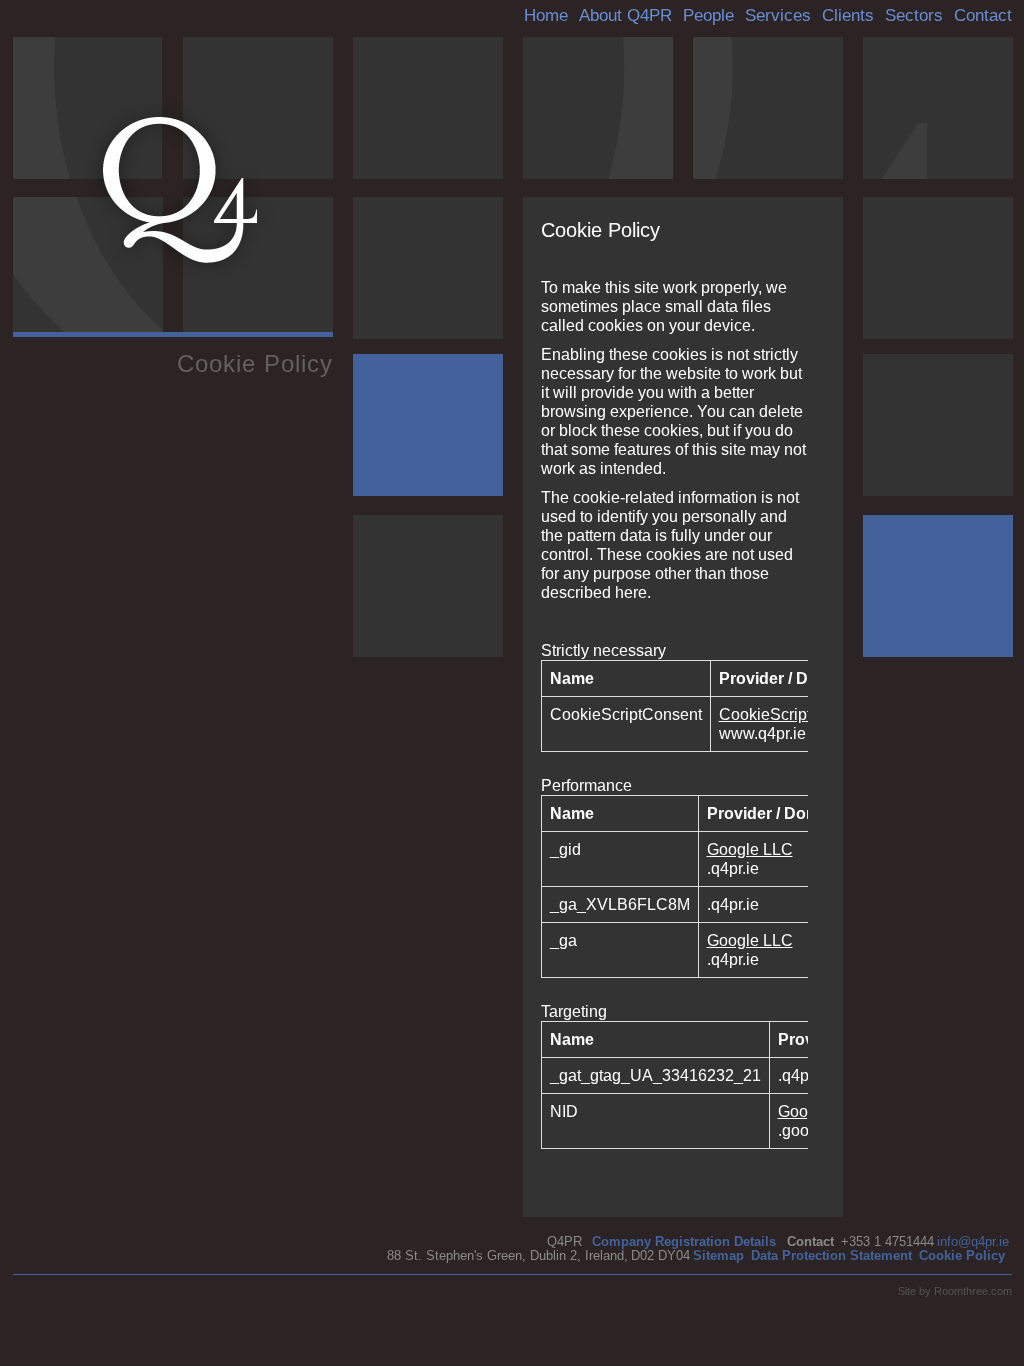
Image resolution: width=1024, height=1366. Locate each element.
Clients (848, 15)
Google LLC (750, 849)
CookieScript (765, 714)
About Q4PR (625, 15)
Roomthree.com (973, 1291)
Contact (983, 15)
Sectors (914, 15)
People (708, 15)
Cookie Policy (962, 1255)
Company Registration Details (684, 1241)
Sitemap (718, 1255)
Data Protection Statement (831, 1255)
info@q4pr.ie (973, 1241)
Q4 (180, 190)
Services (778, 15)
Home (546, 15)
